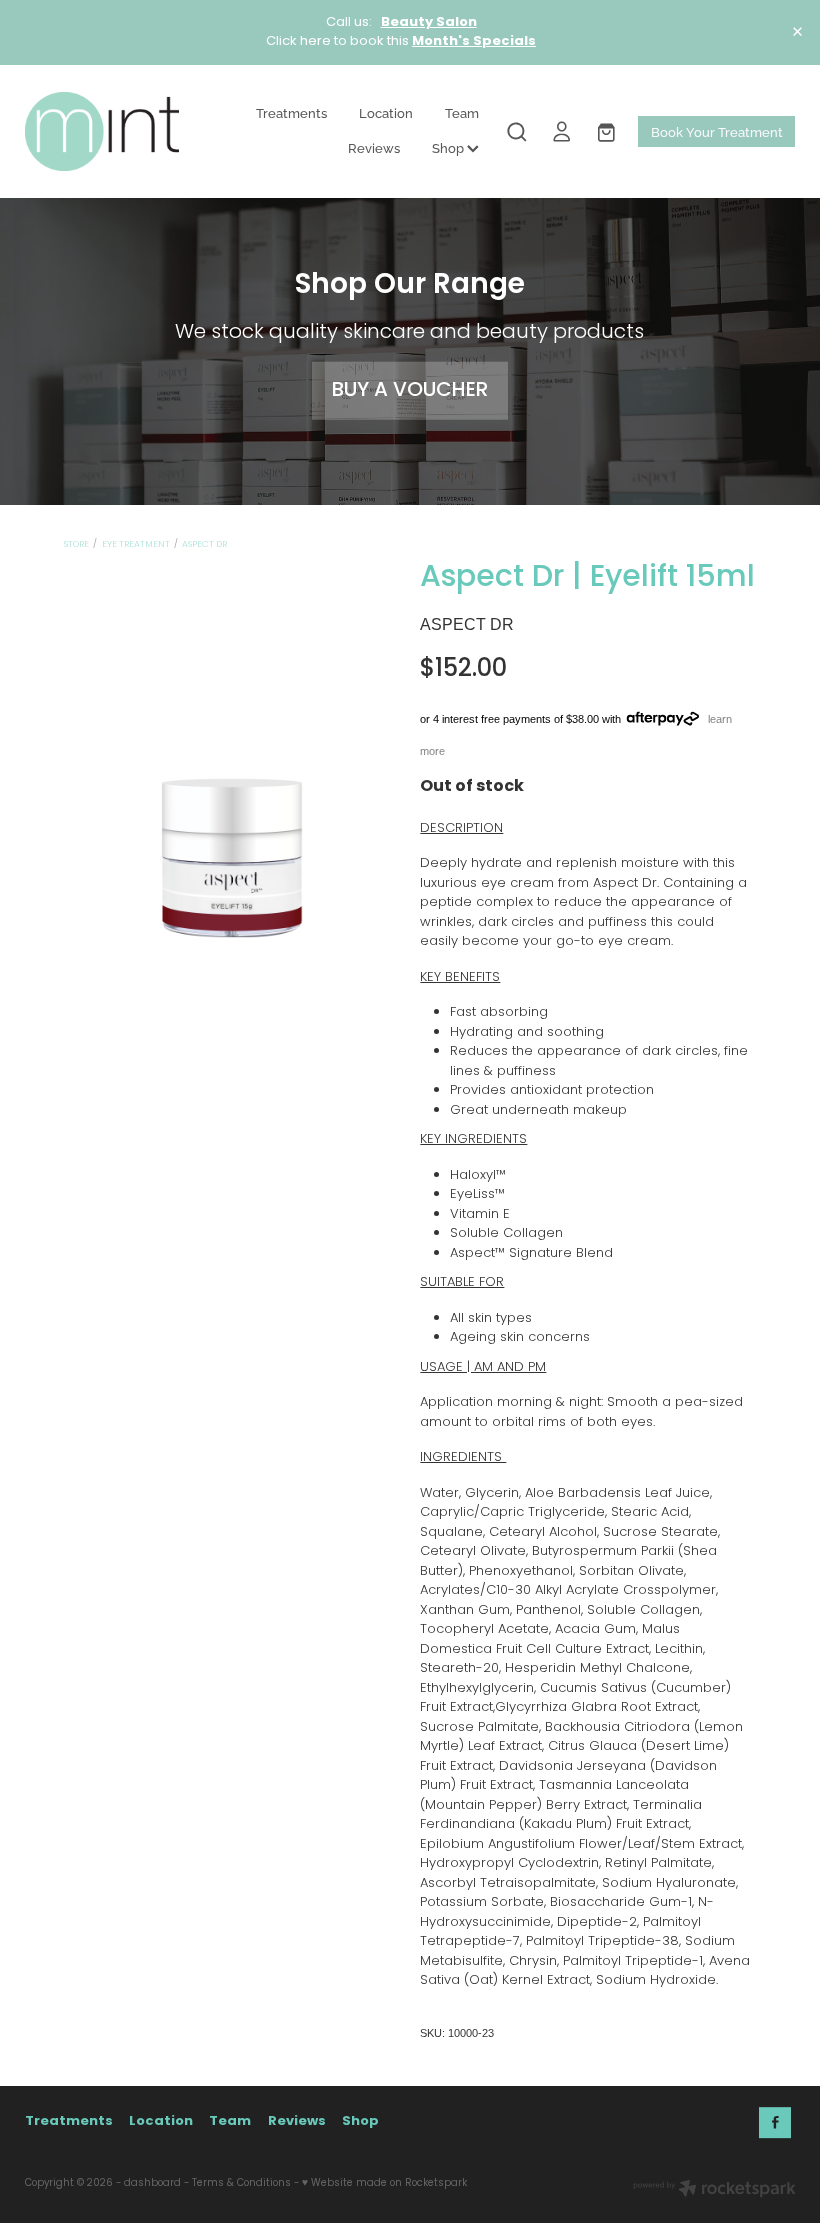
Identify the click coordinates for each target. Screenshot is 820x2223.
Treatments (291, 112)
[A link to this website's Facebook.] (775, 2123)
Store (76, 545)
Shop (449, 147)
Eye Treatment (136, 545)
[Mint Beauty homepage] (102, 131)
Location (386, 112)
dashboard (152, 2184)
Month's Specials (474, 42)
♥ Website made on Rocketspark (384, 2184)
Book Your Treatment (717, 131)
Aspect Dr (204, 545)
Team (462, 112)
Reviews (374, 147)
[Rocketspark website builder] (714, 2191)
